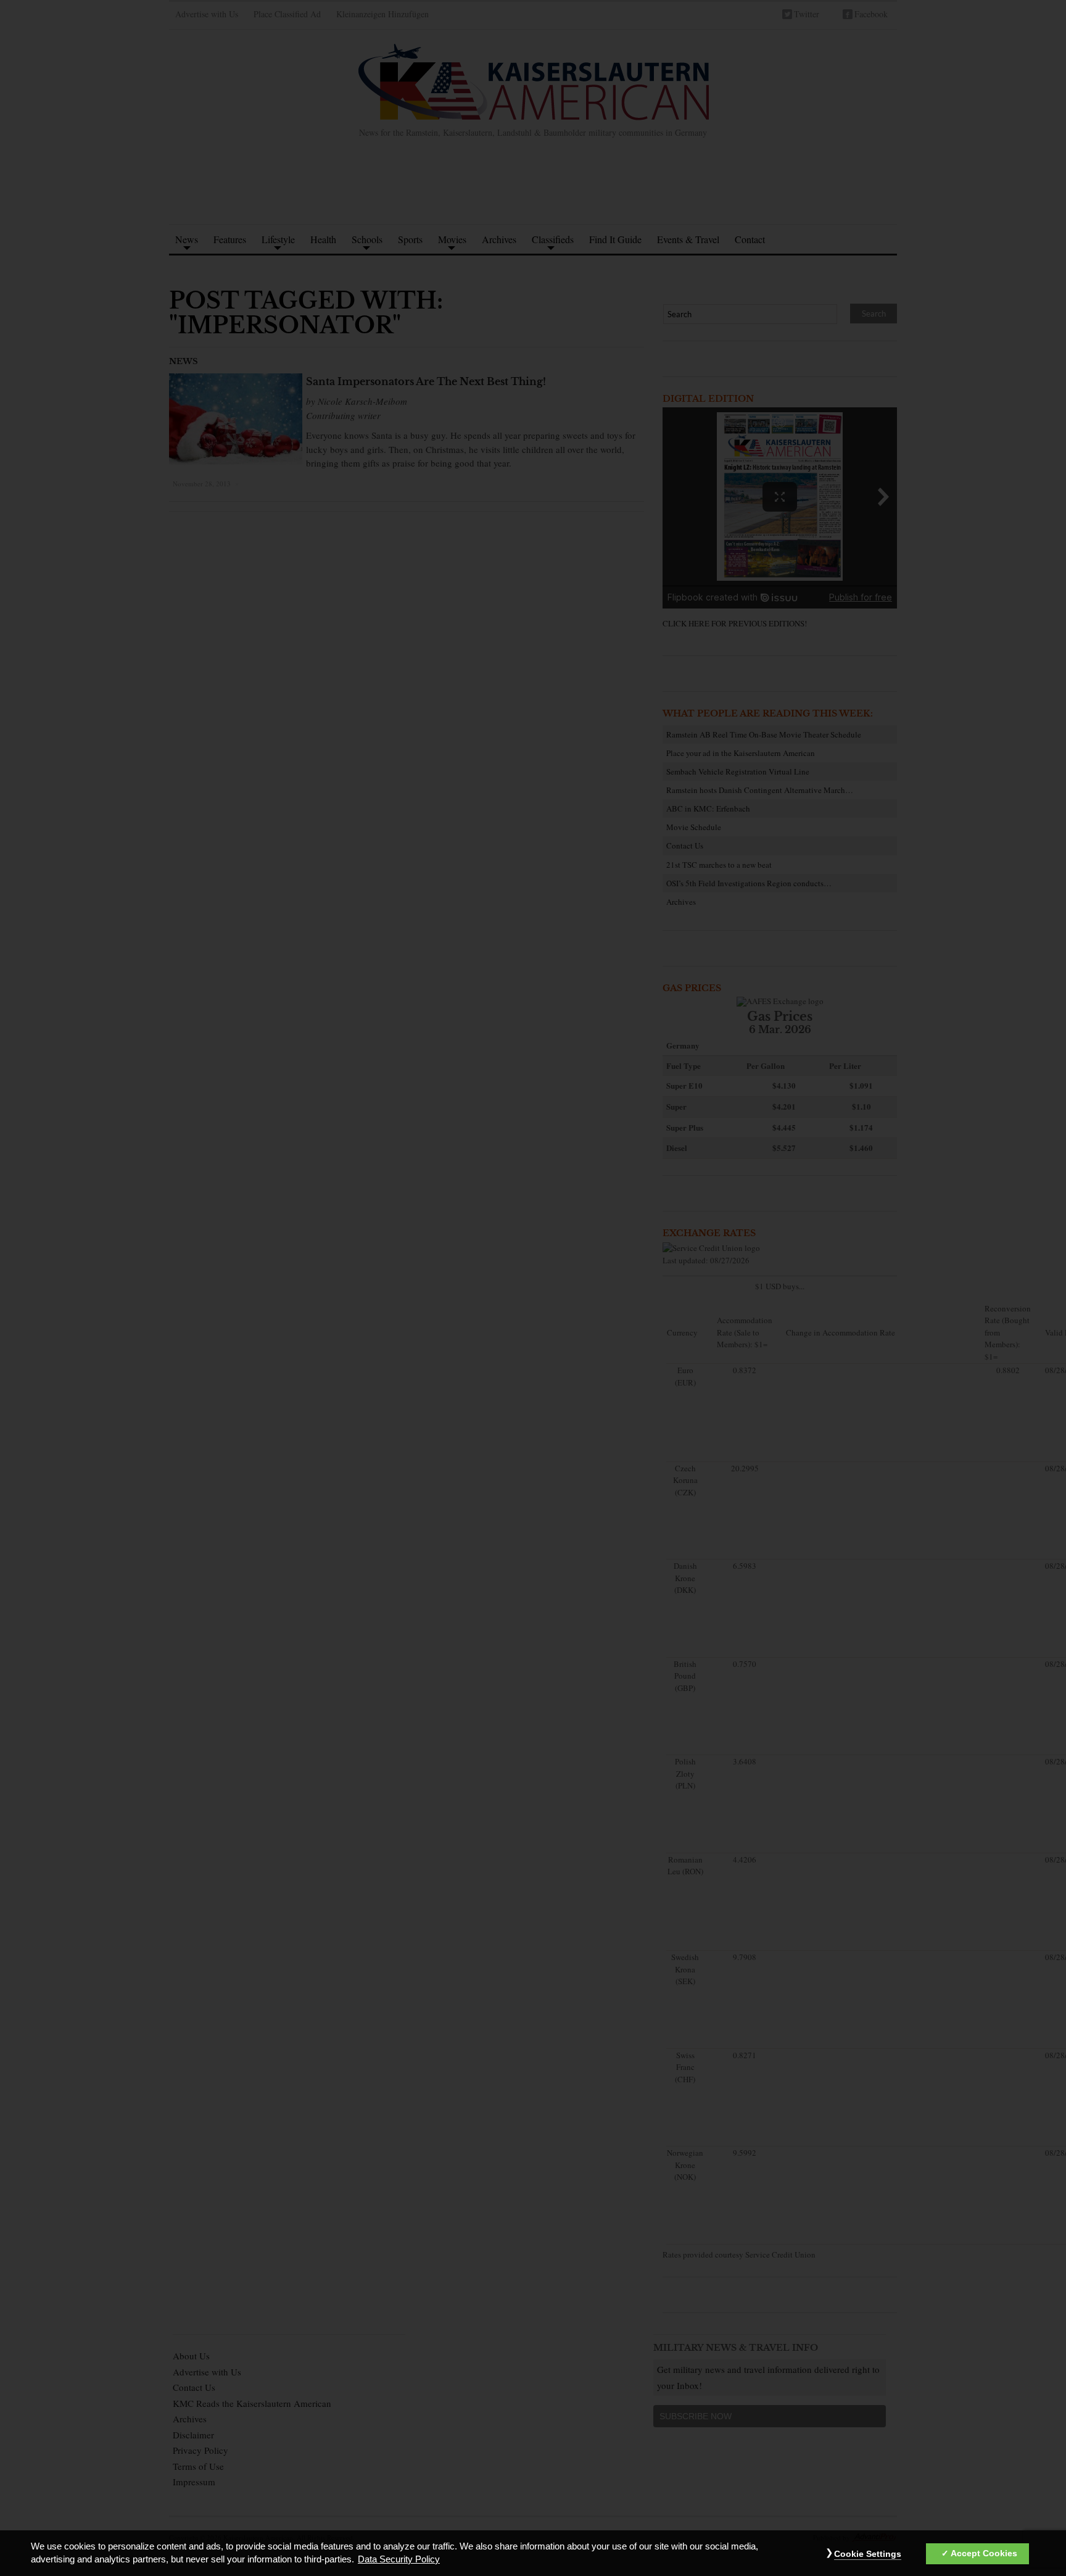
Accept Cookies (984, 2554)
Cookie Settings (868, 2554)
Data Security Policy (399, 2560)
